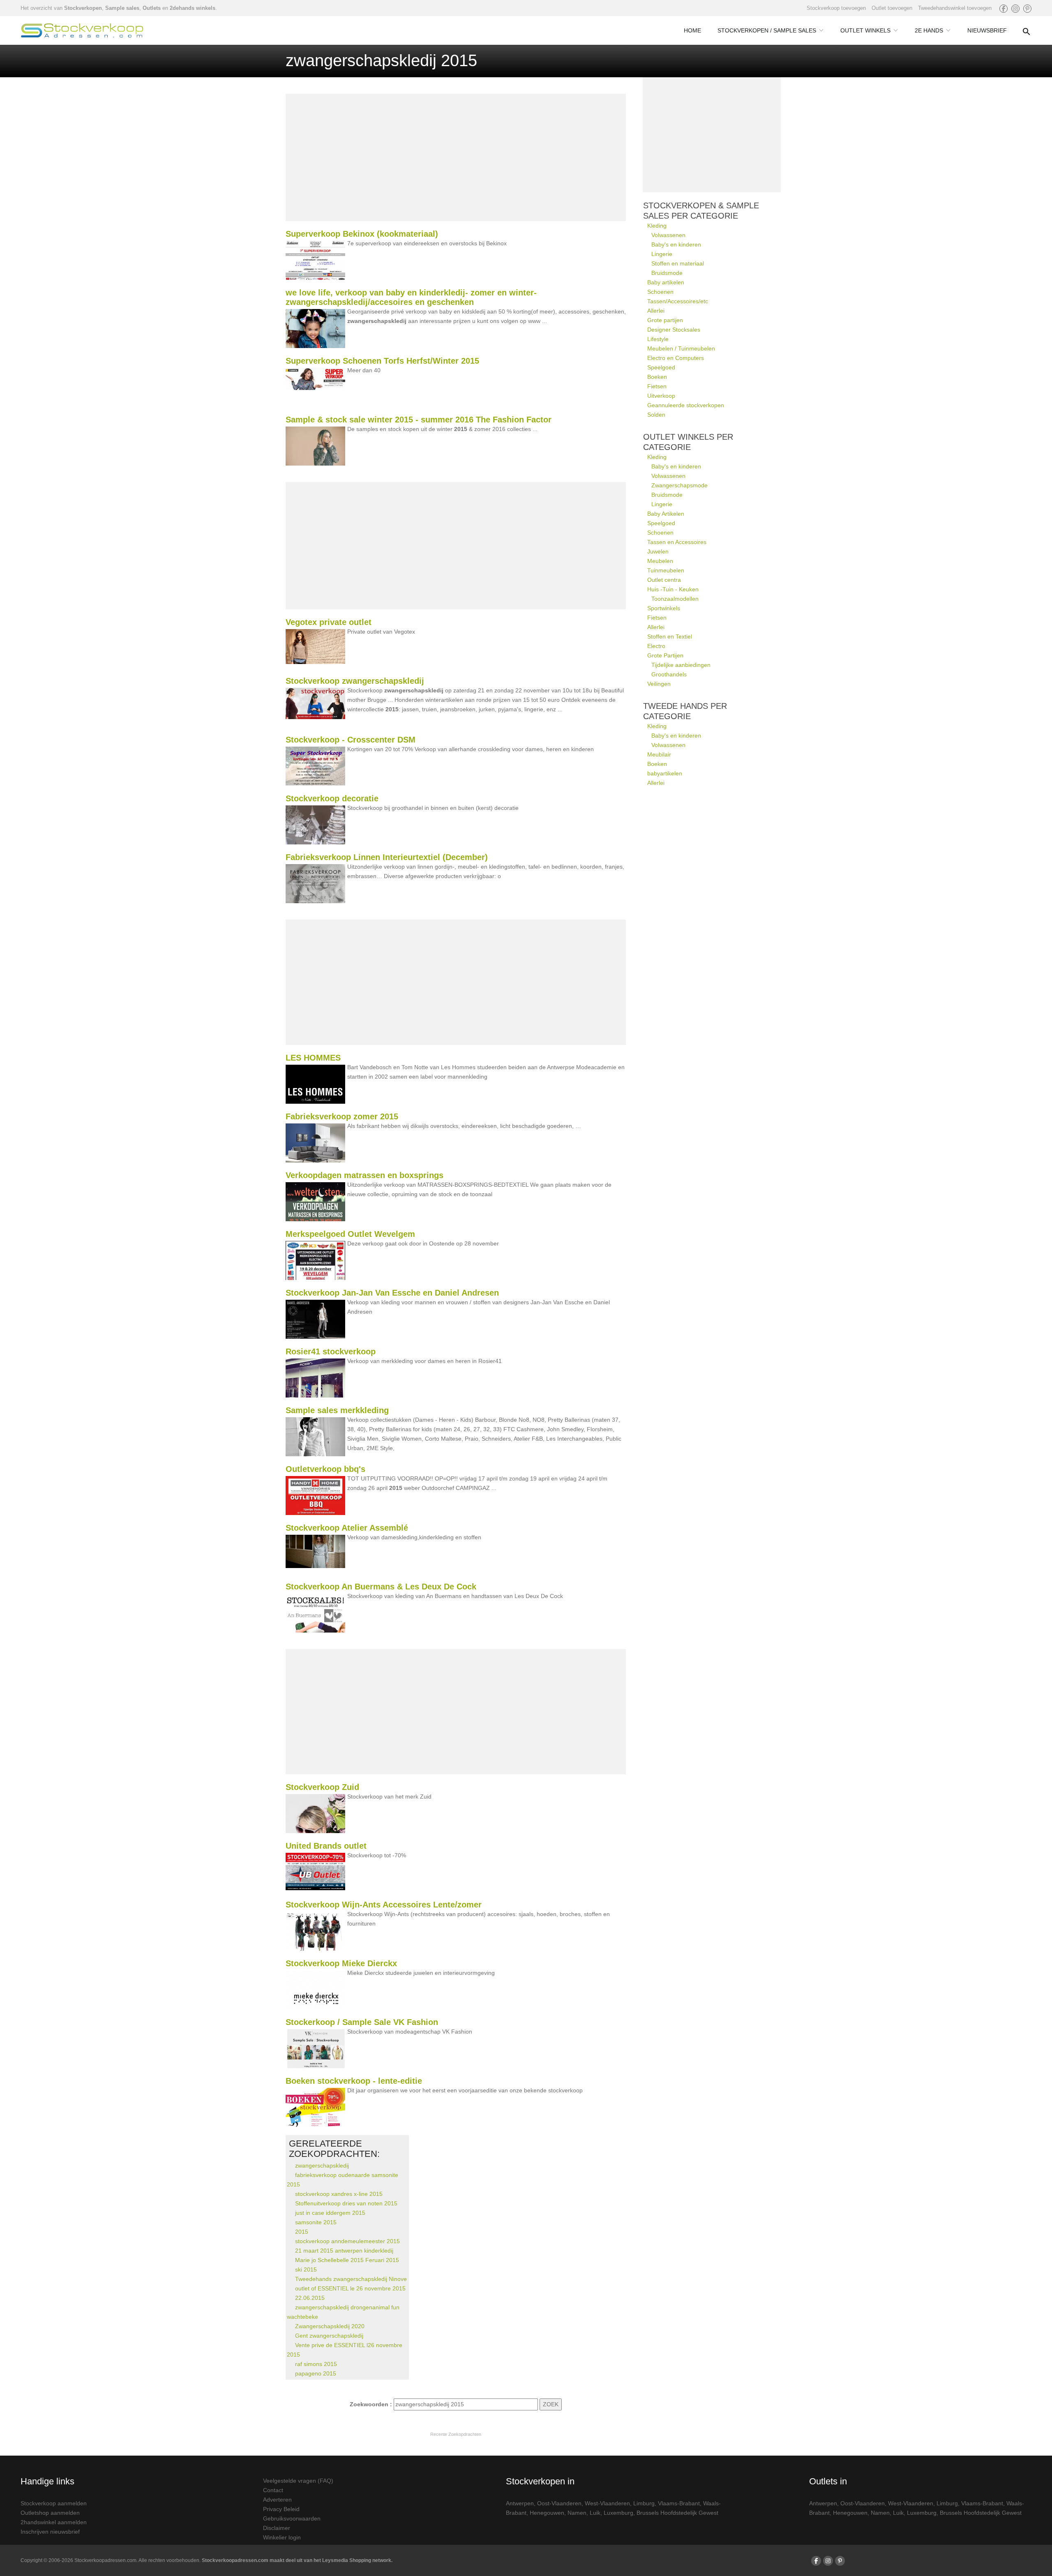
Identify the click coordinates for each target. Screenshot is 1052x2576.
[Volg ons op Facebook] (1004, 9)
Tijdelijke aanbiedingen (681, 665)
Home (692, 30)
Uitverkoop (661, 396)
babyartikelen (665, 773)
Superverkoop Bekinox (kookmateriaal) (362, 234)
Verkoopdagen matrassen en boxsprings (365, 1175)
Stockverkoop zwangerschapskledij (355, 681)
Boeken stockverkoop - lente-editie (354, 2081)
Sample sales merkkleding (337, 1410)
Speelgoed (661, 367)
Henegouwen (547, 2513)
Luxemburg (618, 2513)
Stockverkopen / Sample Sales (767, 30)
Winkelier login (282, 2537)
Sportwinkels (664, 608)
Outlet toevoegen (892, 8)
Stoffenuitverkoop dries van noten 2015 (346, 2203)
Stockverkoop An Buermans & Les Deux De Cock (381, 1587)
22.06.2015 (310, 2298)
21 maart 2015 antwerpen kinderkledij (344, 2251)
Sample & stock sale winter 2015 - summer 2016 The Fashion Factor (419, 420)
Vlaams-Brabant (679, 2503)
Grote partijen (665, 320)
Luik (595, 2513)
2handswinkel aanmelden (54, 2522)
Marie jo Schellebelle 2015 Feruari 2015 (347, 2260)
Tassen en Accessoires (677, 542)
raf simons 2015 (316, 2364)
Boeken (657, 377)
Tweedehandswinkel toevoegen (955, 8)
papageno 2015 (316, 2373)
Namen (577, 2513)
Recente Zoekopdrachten (456, 2434)
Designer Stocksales (674, 330)
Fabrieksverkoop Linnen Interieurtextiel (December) (387, 857)
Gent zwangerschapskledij (329, 2336)
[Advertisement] (456, 157)
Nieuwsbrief (987, 30)
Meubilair (659, 754)
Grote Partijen (665, 655)
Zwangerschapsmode (679, 485)
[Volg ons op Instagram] (1015, 9)
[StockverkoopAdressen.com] (82, 30)
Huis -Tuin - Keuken (673, 589)
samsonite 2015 (316, 2222)
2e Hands (929, 30)
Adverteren (277, 2500)
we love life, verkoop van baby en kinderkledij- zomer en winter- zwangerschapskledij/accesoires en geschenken (411, 297)
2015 (302, 2232)
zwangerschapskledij (322, 2166)
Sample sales (122, 8)
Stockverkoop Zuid (322, 1787)
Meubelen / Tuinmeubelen (681, 348)
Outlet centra (664, 580)
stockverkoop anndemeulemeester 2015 (347, 2241)
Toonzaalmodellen (675, 599)
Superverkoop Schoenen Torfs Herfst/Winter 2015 (382, 361)
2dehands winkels (193, 8)
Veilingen (659, 684)
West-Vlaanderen (607, 2503)
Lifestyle (658, 339)
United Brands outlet (326, 1846)
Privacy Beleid (281, 2509)
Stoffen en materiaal (678, 263)
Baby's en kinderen (676, 244)
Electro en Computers (676, 358)
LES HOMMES (313, 1058)
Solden (656, 415)
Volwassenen (668, 235)
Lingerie (662, 254)
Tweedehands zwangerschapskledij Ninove (351, 2279)
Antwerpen (520, 2503)
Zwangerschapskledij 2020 (330, 2326)
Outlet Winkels (865, 30)
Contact (273, 2490)
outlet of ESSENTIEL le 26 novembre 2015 (350, 2288)
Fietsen (657, 386)
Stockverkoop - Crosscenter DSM (351, 740)
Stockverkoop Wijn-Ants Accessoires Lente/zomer (384, 1905)
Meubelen (660, 561)
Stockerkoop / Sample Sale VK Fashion (362, 2022)
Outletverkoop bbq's (325, 1469)
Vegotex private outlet (329, 622)
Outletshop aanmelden (50, 2513)
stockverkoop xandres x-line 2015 (339, 2194)
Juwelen (658, 551)
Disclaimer (277, 2528)
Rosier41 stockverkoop (331, 1351)
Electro (656, 646)
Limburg (644, 2503)
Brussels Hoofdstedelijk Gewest (677, 2513)
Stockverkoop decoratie (332, 798)
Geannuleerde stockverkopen (686, 405)
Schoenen (660, 292)
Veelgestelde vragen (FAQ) (298, 2481)
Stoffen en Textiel (670, 637)
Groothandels (669, 674)
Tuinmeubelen (666, 570)
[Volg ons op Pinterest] (1027, 9)
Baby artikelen (666, 282)
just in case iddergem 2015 (330, 2213)
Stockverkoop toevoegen (836, 8)
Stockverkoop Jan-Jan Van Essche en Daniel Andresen (392, 1293)
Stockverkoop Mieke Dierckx (341, 1963)
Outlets (152, 8)
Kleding (657, 226)
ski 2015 (306, 2269)
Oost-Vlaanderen (559, 2503)
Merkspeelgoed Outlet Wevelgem (350, 1234)
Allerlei (656, 311)
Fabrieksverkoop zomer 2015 (342, 1116)
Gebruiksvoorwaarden (292, 2518)
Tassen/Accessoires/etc (678, 301)
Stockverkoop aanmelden (54, 2503)
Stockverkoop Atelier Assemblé (347, 1528)
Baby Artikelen (666, 514)
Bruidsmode (667, 273)
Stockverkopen (83, 8)
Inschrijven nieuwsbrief (50, 2532)
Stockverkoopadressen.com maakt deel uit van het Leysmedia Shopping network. (297, 2560)
